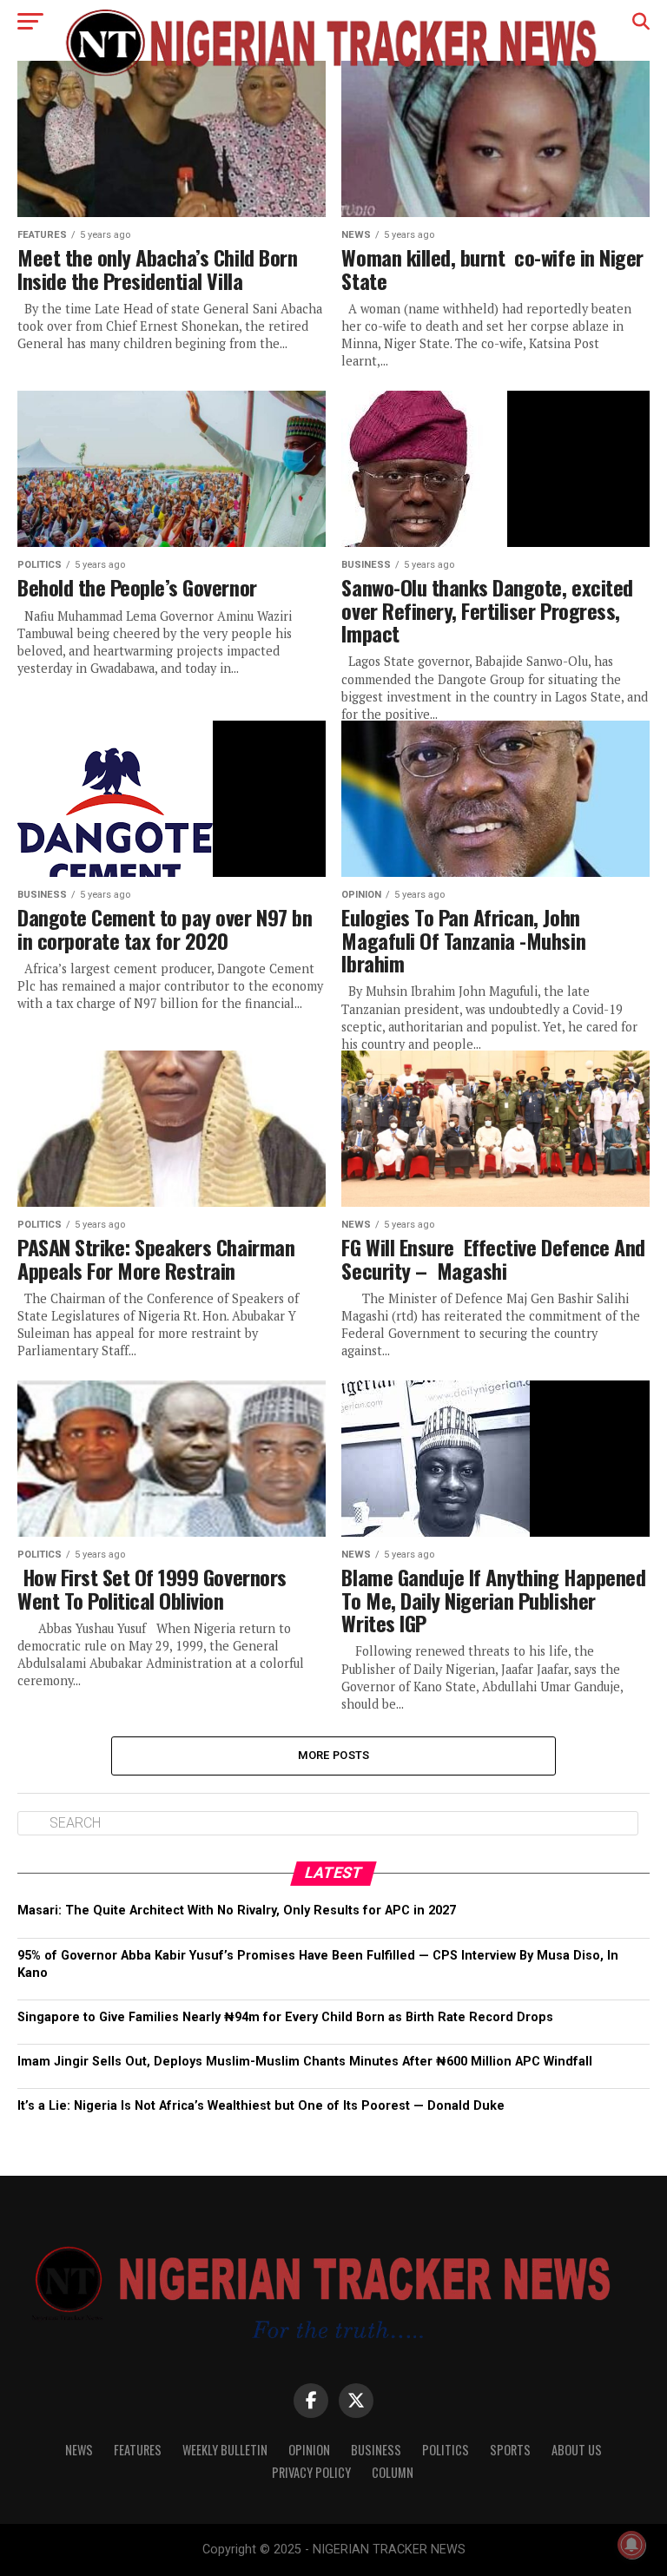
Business (376, 2450)
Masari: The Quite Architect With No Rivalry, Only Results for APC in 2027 (237, 1911)
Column (393, 2472)
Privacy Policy (311, 2472)
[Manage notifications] (631, 2545)
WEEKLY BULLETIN (225, 2450)
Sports (510, 2450)
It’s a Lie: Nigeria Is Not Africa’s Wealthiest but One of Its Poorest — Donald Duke (261, 2106)
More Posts (334, 1755)
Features (138, 2450)
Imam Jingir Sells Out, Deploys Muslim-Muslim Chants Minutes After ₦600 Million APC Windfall (305, 2062)
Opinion (309, 2450)
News (79, 2450)
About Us (577, 2450)
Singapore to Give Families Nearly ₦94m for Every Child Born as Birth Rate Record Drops (285, 2017)
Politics (446, 2450)
